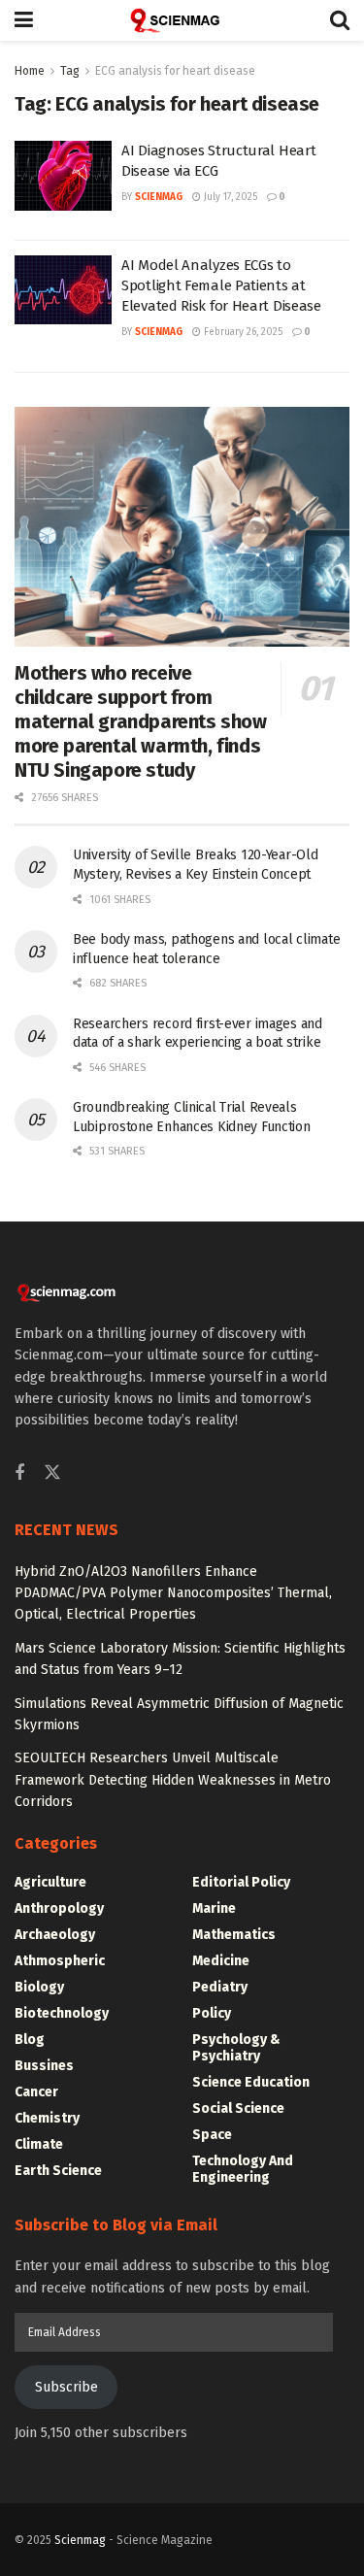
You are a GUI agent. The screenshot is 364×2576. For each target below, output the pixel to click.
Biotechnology (62, 2013)
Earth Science (58, 2171)
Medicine (221, 1961)
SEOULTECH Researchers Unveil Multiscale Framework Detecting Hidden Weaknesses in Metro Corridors (173, 1780)
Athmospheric (60, 1961)
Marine (214, 1908)
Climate (39, 2144)
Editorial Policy (241, 1882)
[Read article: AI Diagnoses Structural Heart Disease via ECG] (63, 176)
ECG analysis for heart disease (175, 71)
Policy (212, 2013)
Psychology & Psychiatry (236, 2048)
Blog (30, 2040)
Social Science (238, 2108)
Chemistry (47, 2118)
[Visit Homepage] (182, 20)
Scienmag (80, 2540)
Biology (39, 1987)
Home (30, 71)
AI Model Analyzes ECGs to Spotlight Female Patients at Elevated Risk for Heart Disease (221, 285)
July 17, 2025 (229, 197)
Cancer (36, 2092)
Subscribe (66, 2387)
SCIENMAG (159, 197)
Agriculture (50, 1882)
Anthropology (59, 1908)
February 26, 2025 (242, 332)
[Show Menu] (24, 20)
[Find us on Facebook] (19, 1474)
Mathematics (234, 1935)
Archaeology (55, 1935)
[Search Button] (340, 20)
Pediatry (220, 1987)
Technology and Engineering (243, 2169)
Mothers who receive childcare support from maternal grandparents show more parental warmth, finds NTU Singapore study (141, 721)
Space (212, 2135)
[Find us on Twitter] (52, 1473)
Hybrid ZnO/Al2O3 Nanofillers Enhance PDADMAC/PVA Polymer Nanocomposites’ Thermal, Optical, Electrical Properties (173, 1593)
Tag (70, 71)
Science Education (251, 2082)
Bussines (44, 2066)
